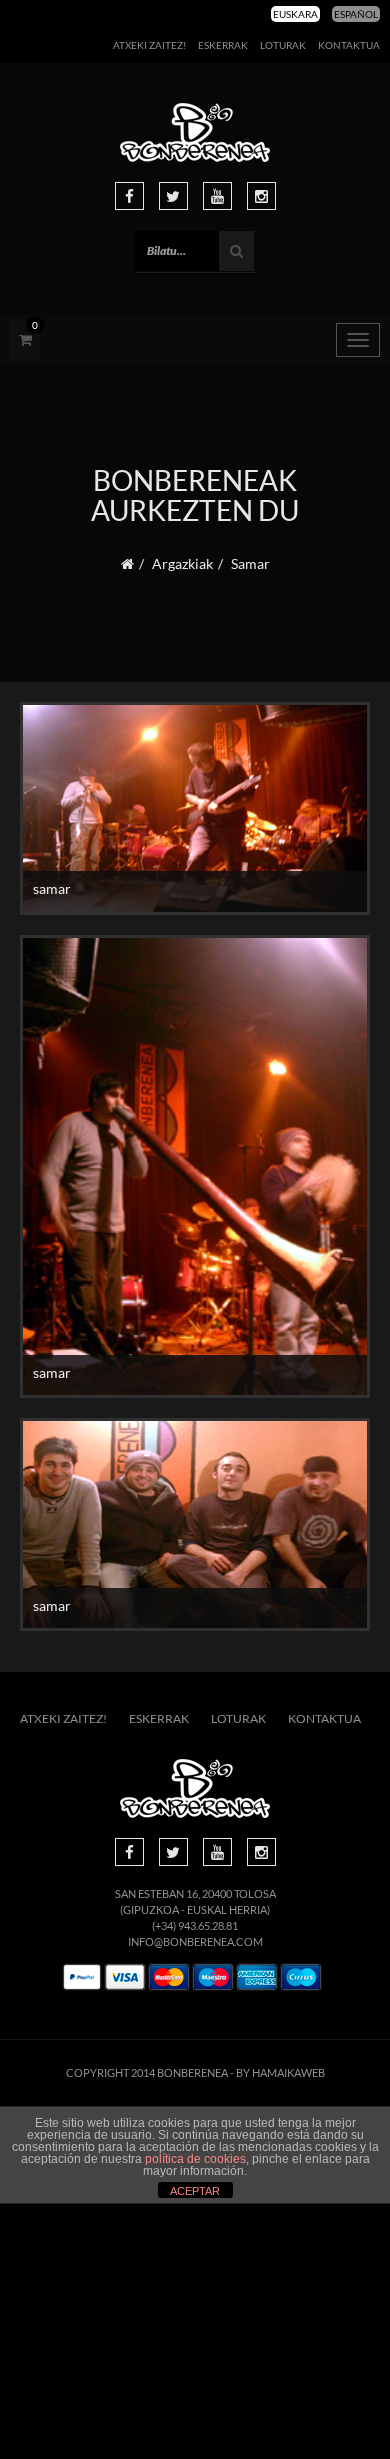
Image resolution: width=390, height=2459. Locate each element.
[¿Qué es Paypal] (82, 1977)
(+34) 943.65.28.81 (195, 1925)
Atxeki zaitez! (149, 45)
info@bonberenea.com (195, 1941)
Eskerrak (223, 45)
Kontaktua (349, 45)
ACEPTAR (195, 2191)
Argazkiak (182, 563)
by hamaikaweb (280, 2072)
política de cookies (195, 2159)
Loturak (283, 45)
